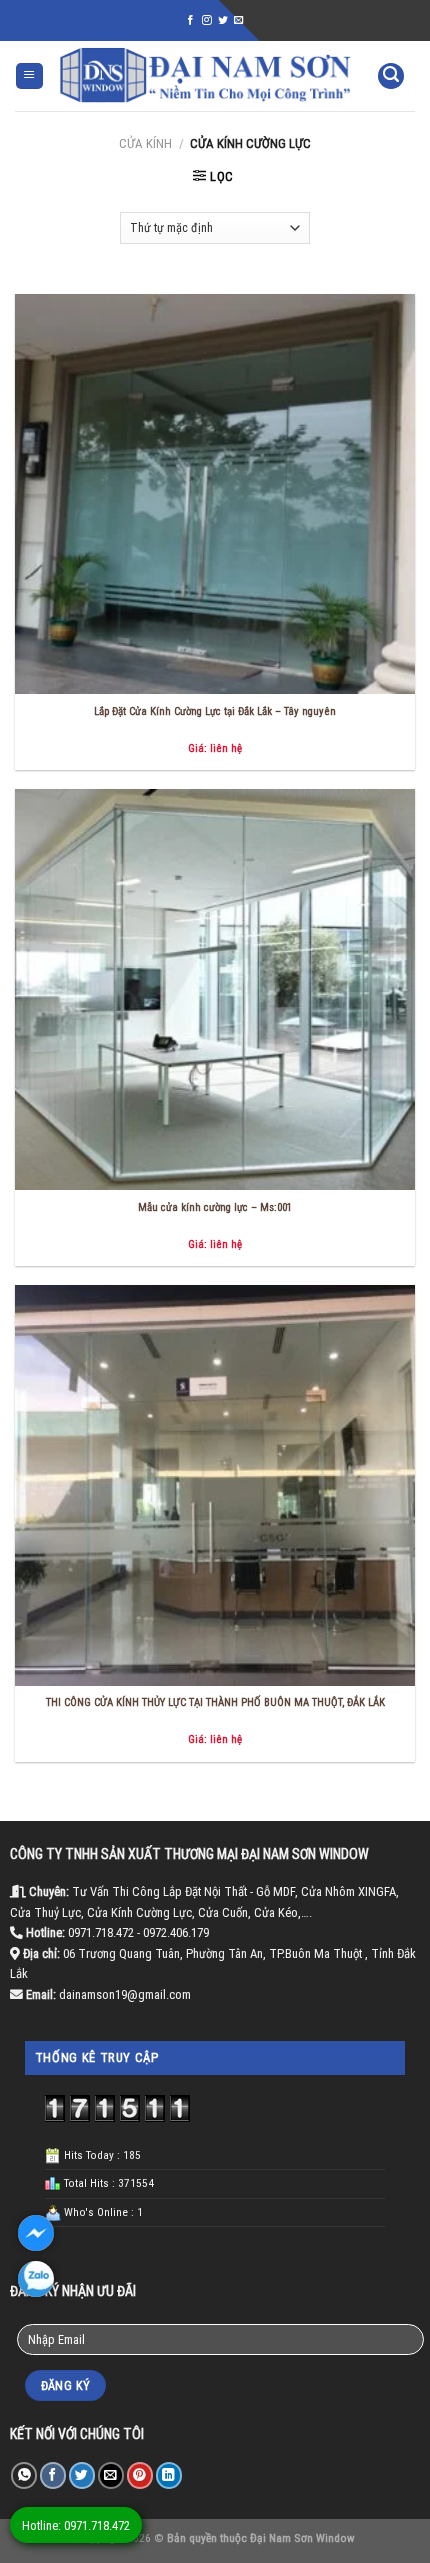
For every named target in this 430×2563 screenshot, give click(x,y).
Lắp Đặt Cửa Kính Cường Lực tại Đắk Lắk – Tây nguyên (215, 711)
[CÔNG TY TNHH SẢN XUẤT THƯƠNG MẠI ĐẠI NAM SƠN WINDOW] (205, 75)
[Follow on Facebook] (191, 20)
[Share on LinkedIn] (169, 2475)
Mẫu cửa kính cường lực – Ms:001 (215, 1207)
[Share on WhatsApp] (24, 2475)
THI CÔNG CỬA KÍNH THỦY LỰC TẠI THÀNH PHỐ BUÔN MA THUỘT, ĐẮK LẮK (215, 1702)
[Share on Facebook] (53, 2475)
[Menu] (29, 76)
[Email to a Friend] (111, 2475)
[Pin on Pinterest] (140, 2475)
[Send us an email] (239, 20)
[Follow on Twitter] (223, 20)
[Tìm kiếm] (391, 76)
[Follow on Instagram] (207, 20)
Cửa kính (145, 143)
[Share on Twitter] (82, 2475)
